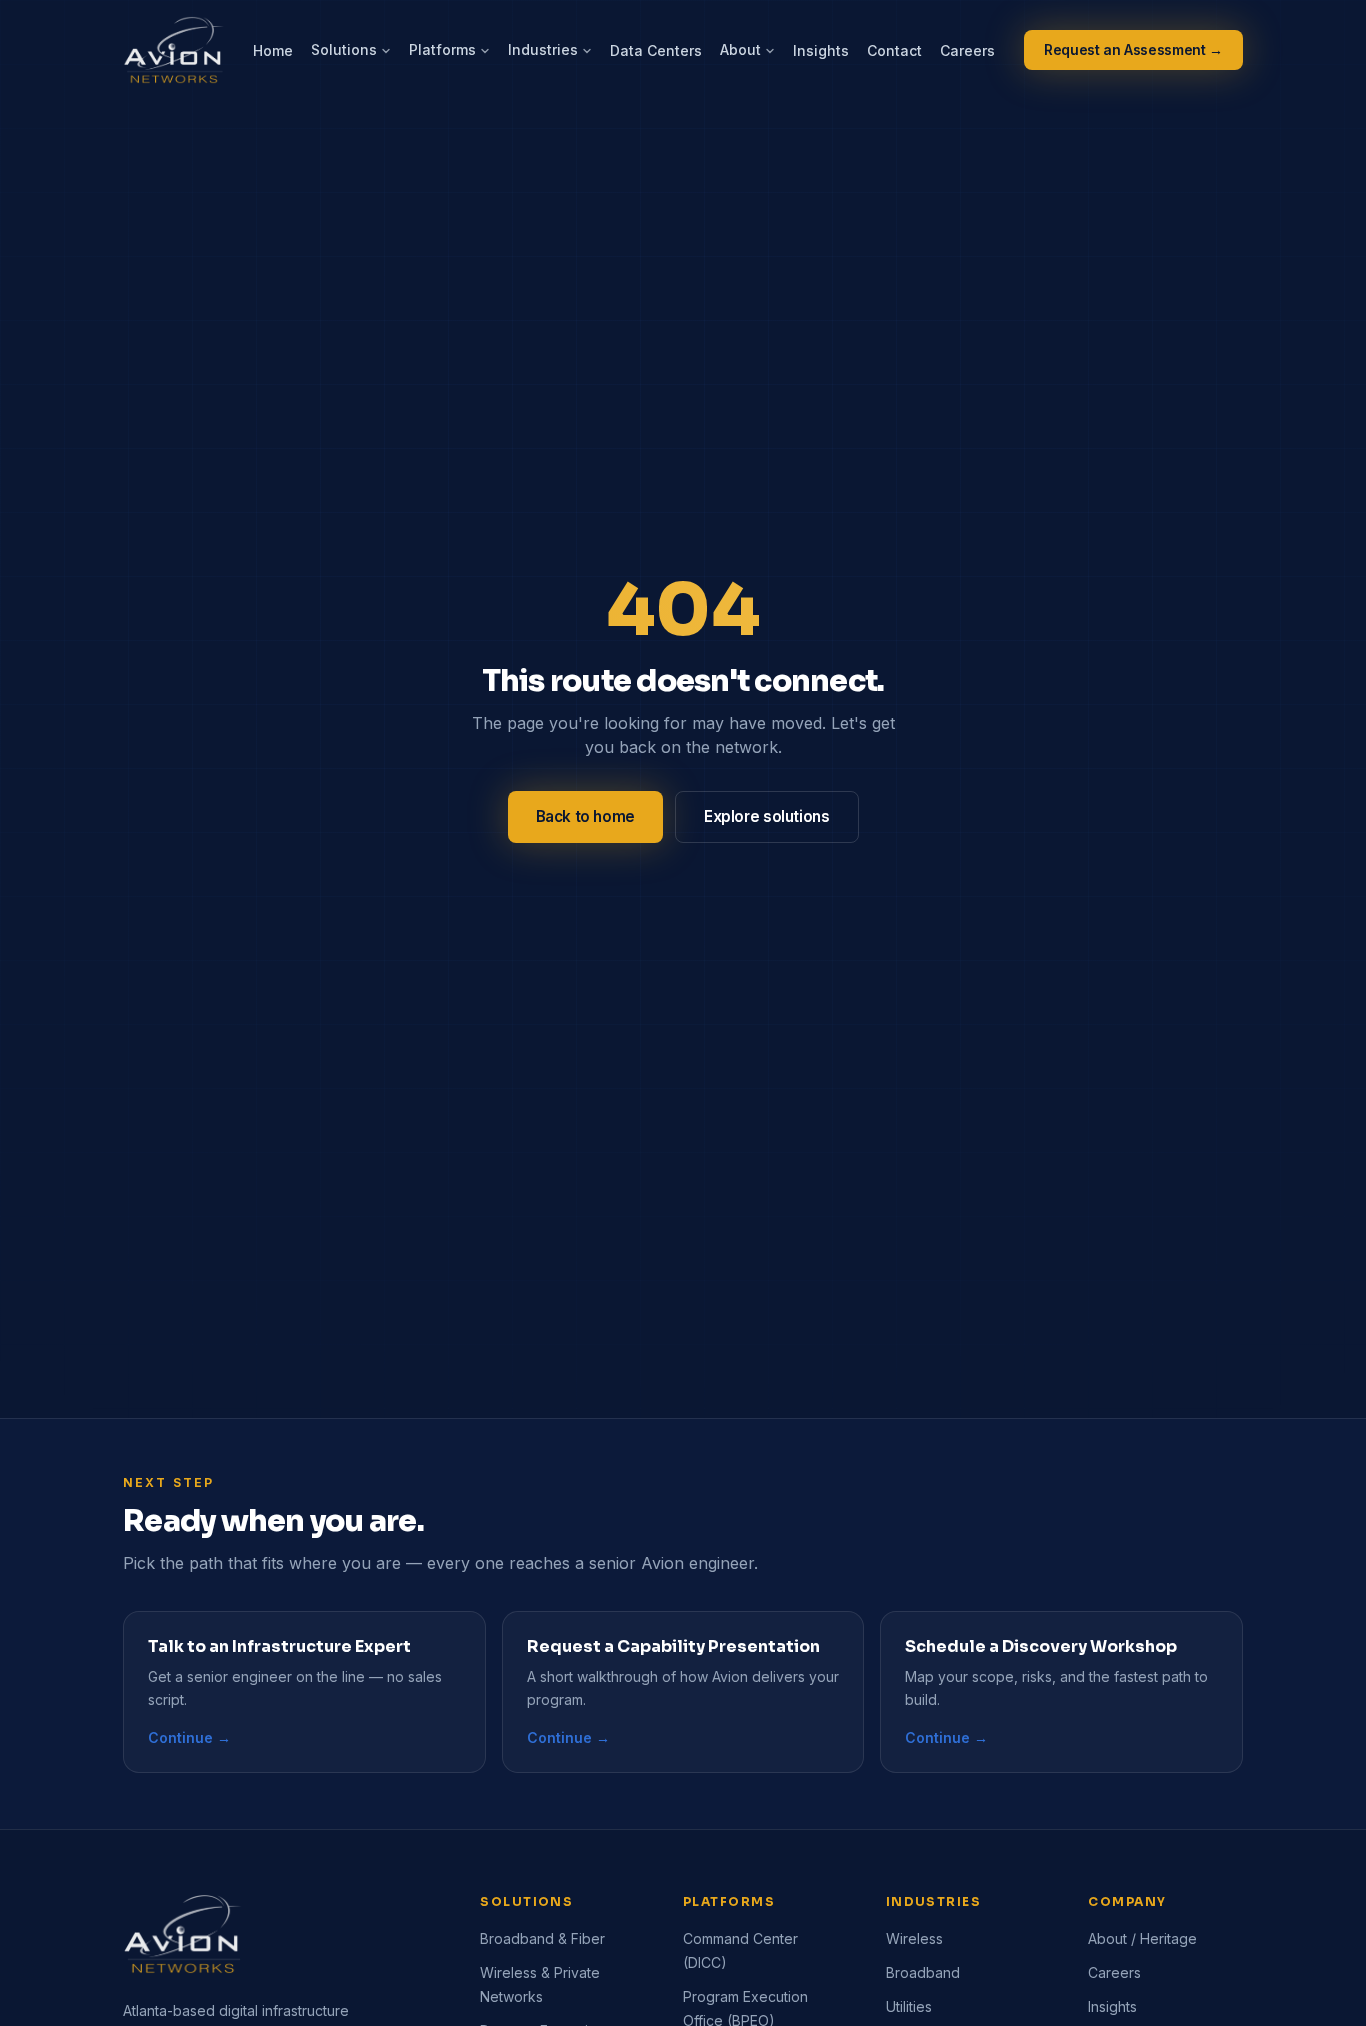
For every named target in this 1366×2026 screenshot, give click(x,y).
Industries (543, 49)
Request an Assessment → (1133, 49)
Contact (894, 50)
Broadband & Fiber (542, 1938)
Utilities (909, 2006)
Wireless (914, 1938)
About (740, 49)
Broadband (923, 1972)
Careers (967, 50)
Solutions (344, 49)
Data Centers (656, 50)
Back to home (585, 816)
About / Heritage (1142, 1938)
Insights (821, 50)
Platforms (442, 49)
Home (273, 50)
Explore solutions (767, 816)
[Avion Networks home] (174, 50)
